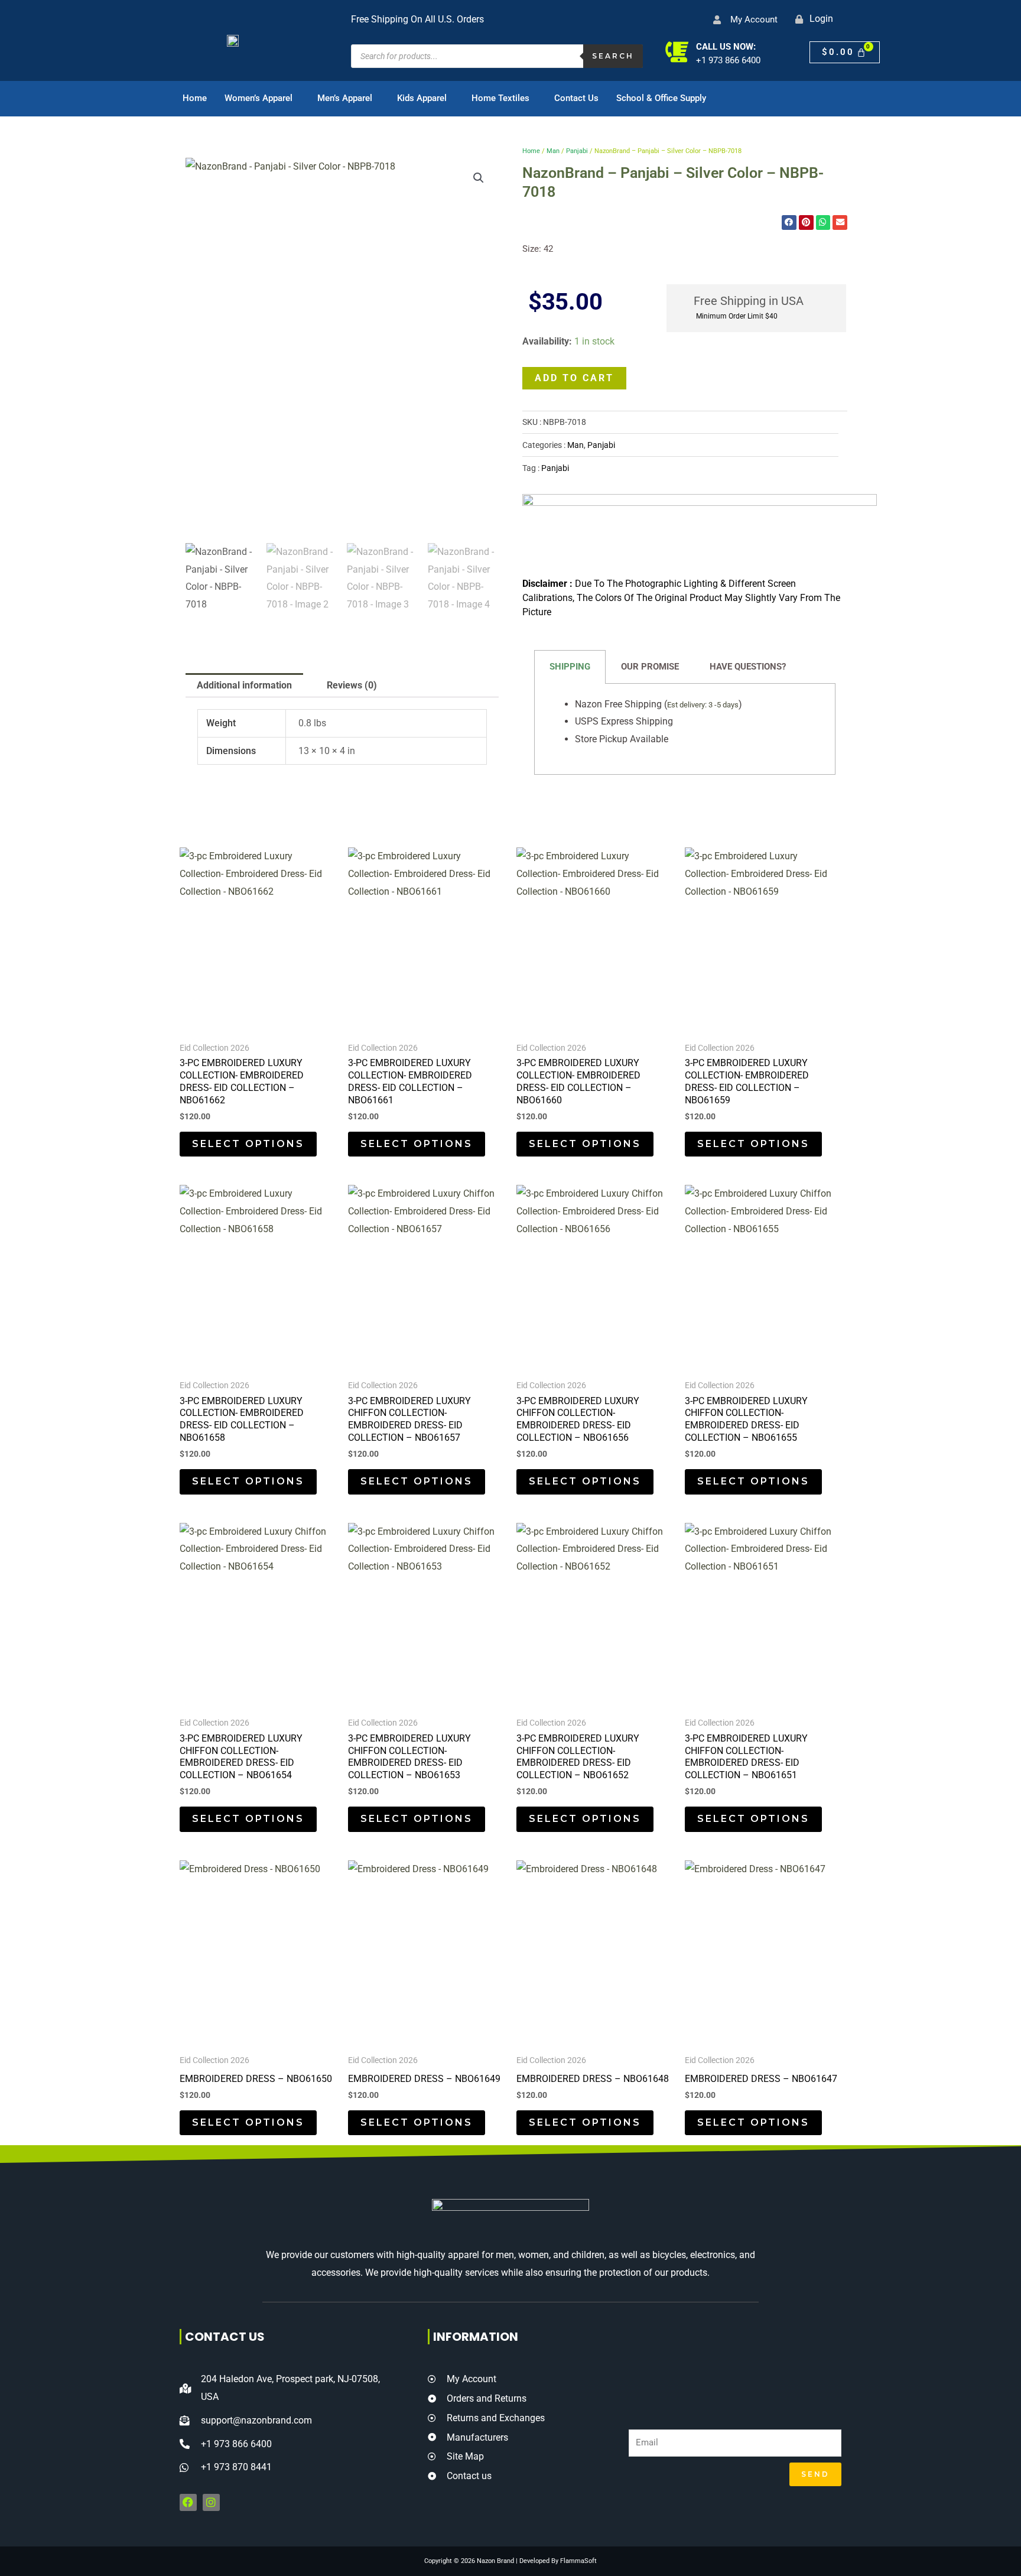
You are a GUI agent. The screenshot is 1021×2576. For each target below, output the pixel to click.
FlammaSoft (578, 2561)
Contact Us (576, 98)
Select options (248, 1144)
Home (195, 98)
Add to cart (574, 378)
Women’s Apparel (258, 98)
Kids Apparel (422, 98)
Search (613, 56)
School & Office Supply (661, 98)
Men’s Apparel (345, 98)
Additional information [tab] (244, 685)
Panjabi (577, 151)
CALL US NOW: (726, 47)
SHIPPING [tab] (570, 667)
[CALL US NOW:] (677, 52)
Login (821, 19)
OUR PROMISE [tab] (650, 667)
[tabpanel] (685, 729)
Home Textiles (500, 98)
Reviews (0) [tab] (352, 685)
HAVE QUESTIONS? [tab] (748, 667)
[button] (479, 178)
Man (553, 151)
